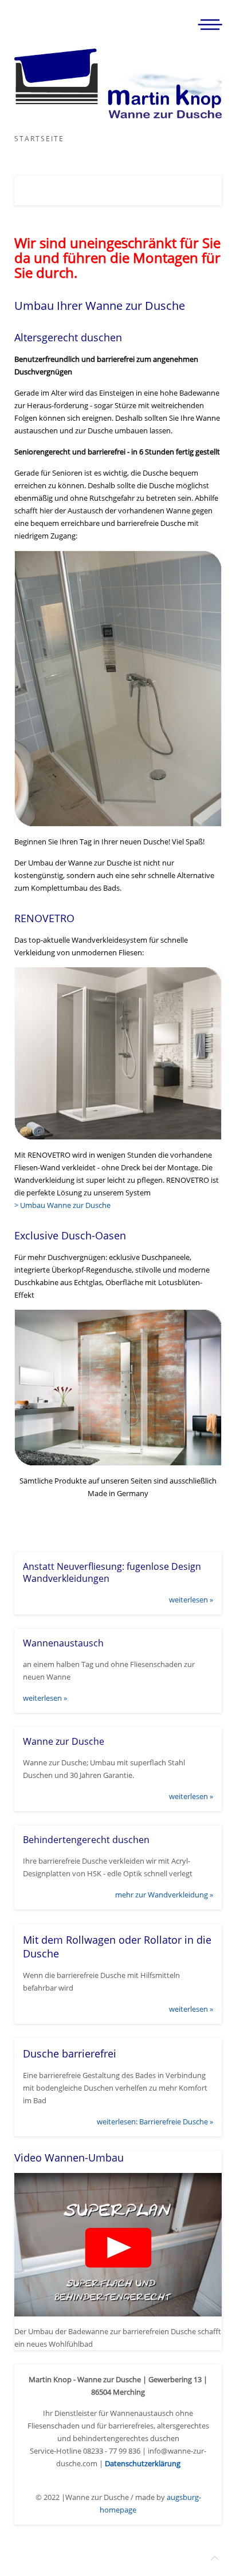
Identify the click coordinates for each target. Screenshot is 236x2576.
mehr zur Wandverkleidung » (164, 1895)
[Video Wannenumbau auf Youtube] (118, 2244)
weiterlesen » (191, 1600)
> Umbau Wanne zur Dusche (62, 1205)
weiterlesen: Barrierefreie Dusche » (155, 2122)
